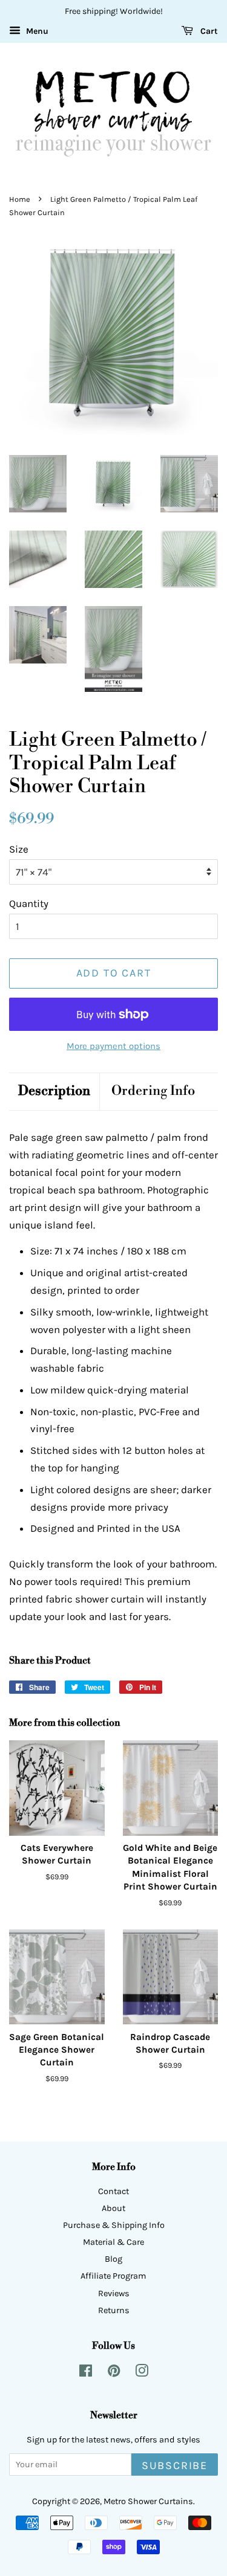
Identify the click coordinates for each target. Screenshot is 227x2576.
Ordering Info (153, 1091)
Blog (113, 2259)
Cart (208, 31)
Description (54, 1091)
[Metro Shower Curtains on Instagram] (142, 2373)
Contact (113, 2191)
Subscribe (175, 2466)
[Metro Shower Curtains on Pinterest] (114, 2373)
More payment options (113, 1046)
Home (20, 199)
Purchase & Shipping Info (114, 2225)
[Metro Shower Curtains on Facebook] (86, 2373)
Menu (36, 31)
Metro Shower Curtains (148, 2501)
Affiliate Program (113, 2276)
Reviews (114, 2294)
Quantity (29, 903)
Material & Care (113, 2242)
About (113, 2208)
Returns (114, 2310)
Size (19, 849)
